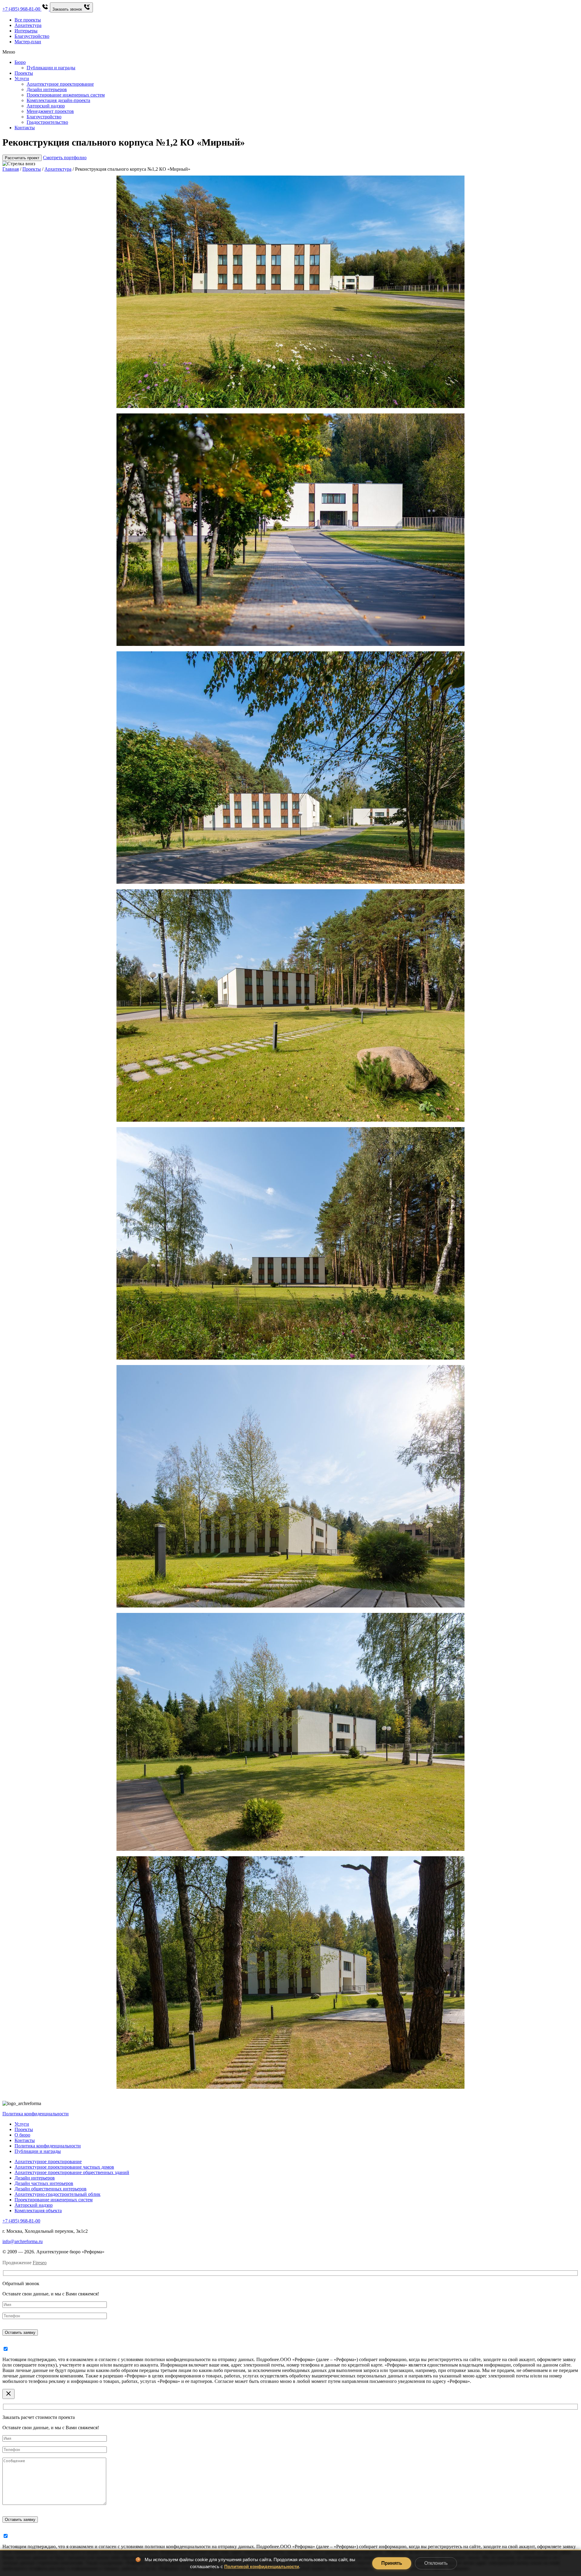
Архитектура (28, 25)
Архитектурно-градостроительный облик (57, 2194)
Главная (11, 169)
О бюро (22, 2135)
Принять (392, 2563)
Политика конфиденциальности (36, 2114)
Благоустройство (32, 36)
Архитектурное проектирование (48, 2161)
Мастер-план (28, 42)
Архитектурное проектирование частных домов (64, 2167)
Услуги (22, 2124)
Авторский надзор (34, 2205)
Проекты (32, 169)
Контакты (25, 2140)
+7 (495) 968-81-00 (21, 2221)
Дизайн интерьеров (35, 2178)
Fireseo (40, 2263)
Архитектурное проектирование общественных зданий (72, 2172)
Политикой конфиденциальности (262, 2566)
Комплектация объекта (38, 2211)
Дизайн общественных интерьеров (51, 2189)
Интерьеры (26, 31)
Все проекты (28, 20)
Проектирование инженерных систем (54, 2200)
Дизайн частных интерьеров (44, 2183)
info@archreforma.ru (23, 2241)
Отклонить (436, 2563)
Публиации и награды (38, 2151)
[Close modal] (8, 2394)
